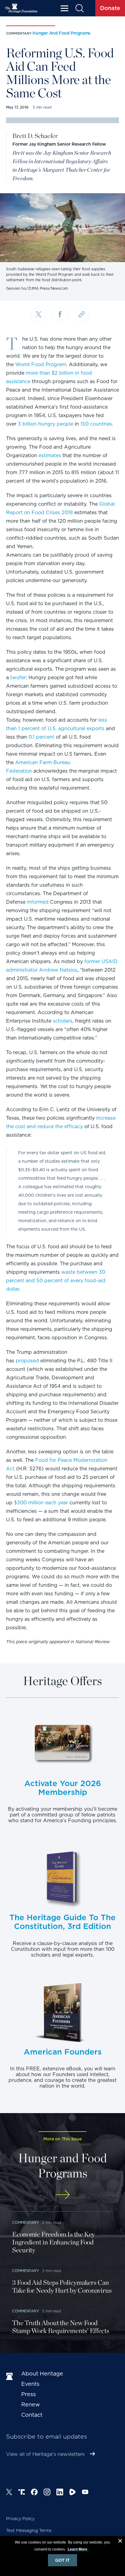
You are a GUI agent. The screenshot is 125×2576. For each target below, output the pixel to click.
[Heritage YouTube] (85, 2493)
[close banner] (120, 2542)
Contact (32, 2415)
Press (29, 2394)
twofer (18, 678)
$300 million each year (41, 1503)
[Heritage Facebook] (34, 2493)
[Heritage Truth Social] (22, 2493)
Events (30, 2384)
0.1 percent (41, 737)
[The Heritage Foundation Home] (21, 8)
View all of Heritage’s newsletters (45, 2454)
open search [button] (79, 8)
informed (38, 902)
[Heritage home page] (11, 2377)
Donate (110, 8)
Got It (62, 2560)
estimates (50, 455)
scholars (62, 1021)
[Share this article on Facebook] (60, 315)
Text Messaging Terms (29, 2530)
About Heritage (42, 2374)
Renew (31, 2404)
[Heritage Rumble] (73, 2493)
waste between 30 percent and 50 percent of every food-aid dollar (56, 1281)
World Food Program (41, 364)
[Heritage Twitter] (9, 2493)
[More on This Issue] (62, 2195)
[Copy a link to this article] (82, 315)
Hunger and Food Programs (61, 33)
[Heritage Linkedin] (60, 2493)
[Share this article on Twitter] (39, 315)
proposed (27, 1361)
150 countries (96, 424)
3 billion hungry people (46, 424)
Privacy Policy (20, 2519)
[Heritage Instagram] (47, 2493)
